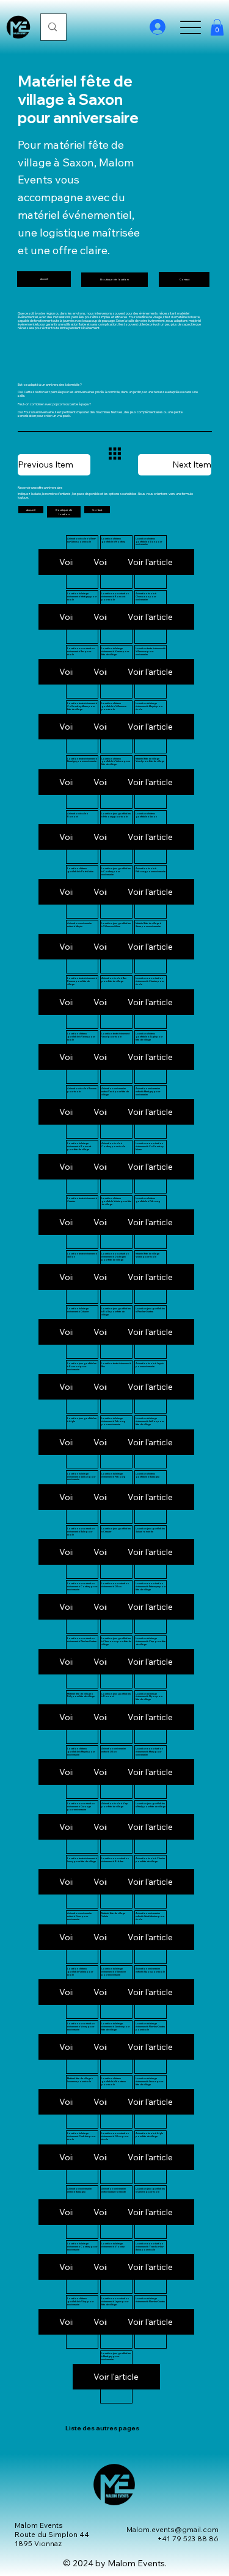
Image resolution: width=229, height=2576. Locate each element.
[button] (217, 27)
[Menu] (191, 27)
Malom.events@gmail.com (173, 2529)
